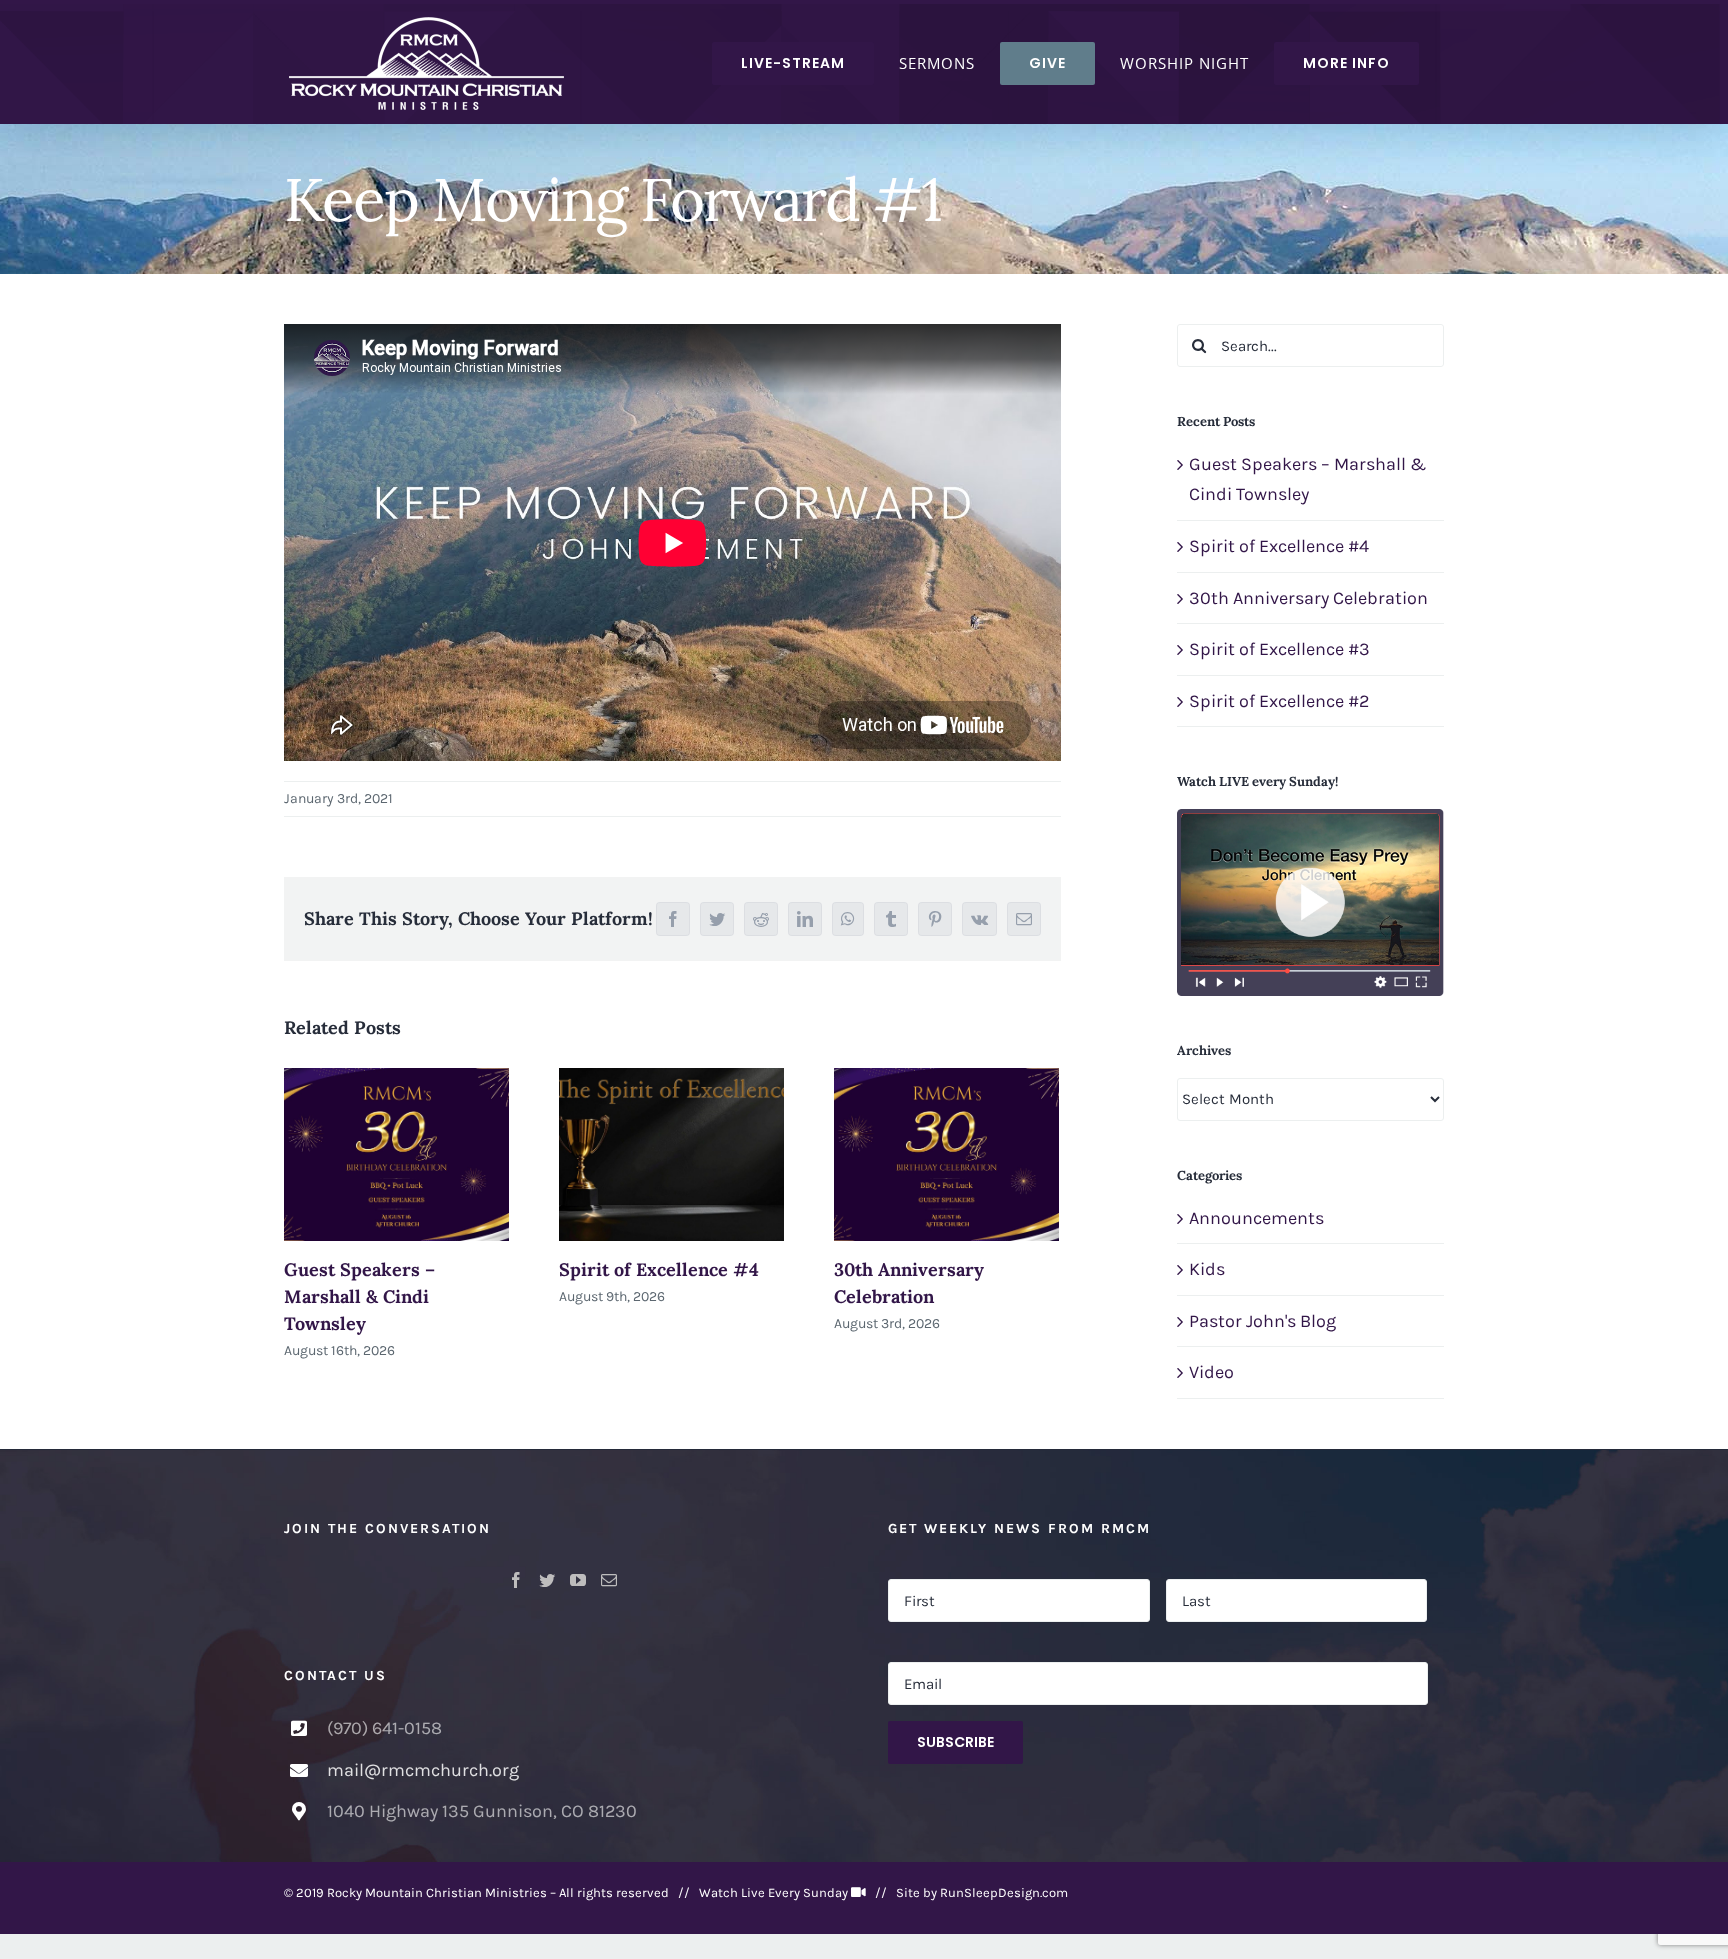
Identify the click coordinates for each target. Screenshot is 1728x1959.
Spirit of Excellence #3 (1279, 649)
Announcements (1256, 1218)
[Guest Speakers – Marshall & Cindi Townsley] (396, 1154)
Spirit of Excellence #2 (1279, 701)
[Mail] (609, 1580)
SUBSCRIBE (955, 1742)
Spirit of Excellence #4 (659, 1269)
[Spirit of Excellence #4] (671, 1154)
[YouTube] (578, 1580)
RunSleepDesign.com (1004, 1892)
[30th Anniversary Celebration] (946, 1154)
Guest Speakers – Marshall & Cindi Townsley (359, 1296)
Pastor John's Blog (1262, 1321)
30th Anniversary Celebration (1308, 598)
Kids (1207, 1269)
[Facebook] (516, 1580)
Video (1211, 1372)
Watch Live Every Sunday (773, 1892)
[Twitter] (547, 1580)
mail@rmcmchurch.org (423, 1770)
